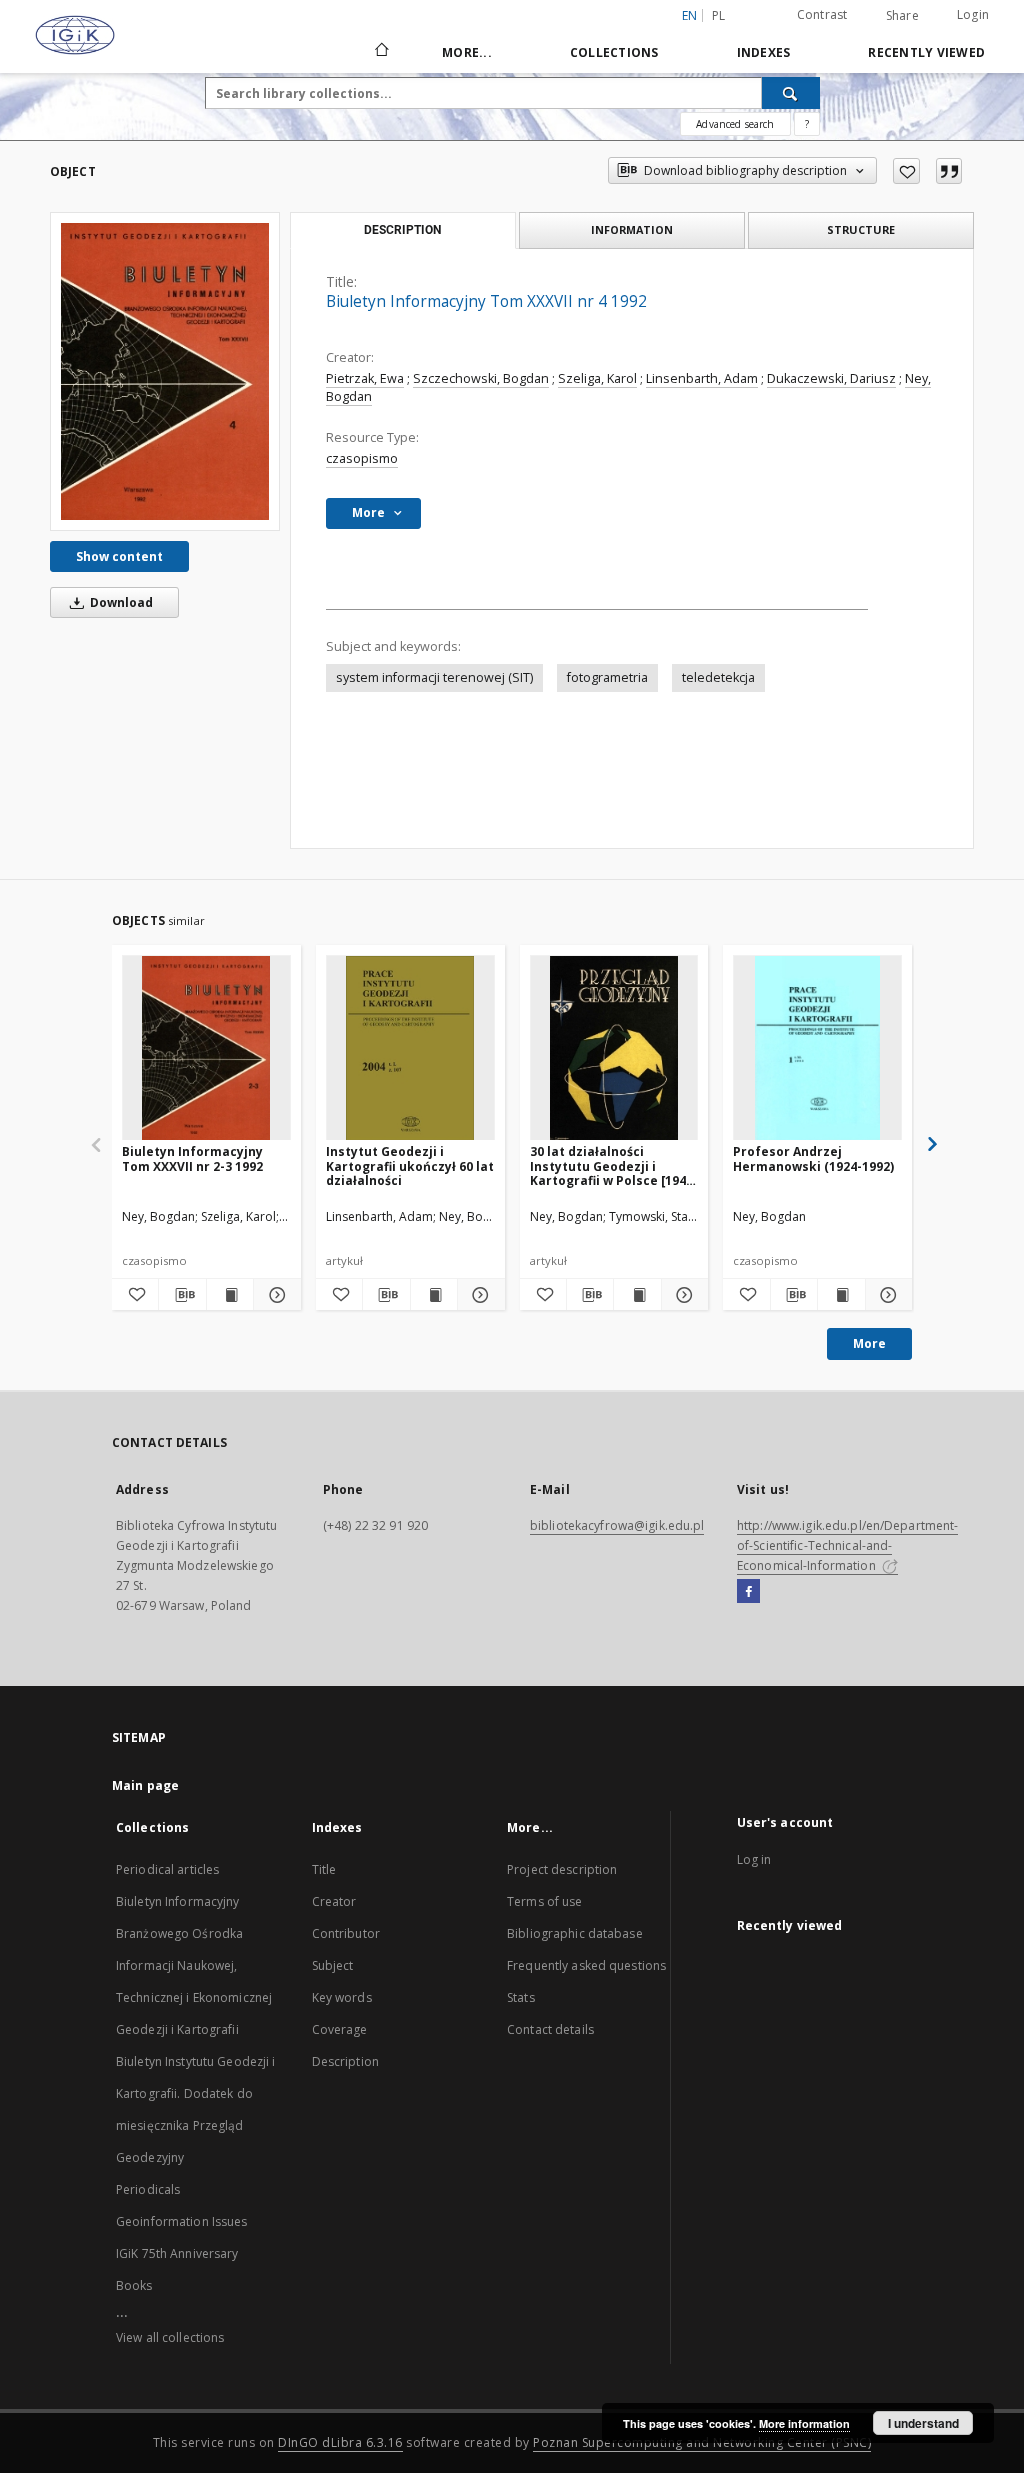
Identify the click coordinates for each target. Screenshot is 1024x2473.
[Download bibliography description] (182, 1295)
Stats (521, 1997)
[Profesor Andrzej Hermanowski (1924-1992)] (817, 1048)
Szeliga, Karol (597, 378)
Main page (145, 1785)
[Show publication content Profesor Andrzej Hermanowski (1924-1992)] (841, 1295)
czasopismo (362, 458)
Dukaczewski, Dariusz (831, 378)
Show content (119, 556)
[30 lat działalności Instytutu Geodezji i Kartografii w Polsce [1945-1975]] (614, 1048)
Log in (754, 1859)
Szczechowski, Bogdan (481, 378)
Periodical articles (167, 1869)
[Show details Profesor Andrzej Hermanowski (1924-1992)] (886, 1295)
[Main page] (380, 52)
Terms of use (544, 1901)
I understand (923, 2423)
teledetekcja (718, 677)
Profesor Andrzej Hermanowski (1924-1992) (813, 1158)
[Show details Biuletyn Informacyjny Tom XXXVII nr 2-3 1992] (274, 1295)
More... (467, 52)
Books (134, 2285)
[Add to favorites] (906, 171)
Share (902, 16)
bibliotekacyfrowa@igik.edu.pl (617, 1525)
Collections (614, 52)
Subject (333, 1965)
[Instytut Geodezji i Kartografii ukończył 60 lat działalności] (410, 1048)
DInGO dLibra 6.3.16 (340, 2442)
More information (804, 2423)
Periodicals (148, 2189)
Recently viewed (926, 52)
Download (120, 602)
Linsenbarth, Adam (702, 378)
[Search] (791, 93)
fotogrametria (607, 677)
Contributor (346, 1933)
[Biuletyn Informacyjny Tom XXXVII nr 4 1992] (165, 371)
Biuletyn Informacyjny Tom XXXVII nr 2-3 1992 (192, 1158)
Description (345, 2061)
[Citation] (949, 171)
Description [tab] (402, 230)
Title (324, 1869)
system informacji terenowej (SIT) (434, 677)
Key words (342, 1997)
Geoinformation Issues (182, 2221)
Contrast (822, 14)
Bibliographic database (575, 1933)
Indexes (764, 52)
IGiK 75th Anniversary (177, 2253)
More (869, 1343)
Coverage (340, 2029)
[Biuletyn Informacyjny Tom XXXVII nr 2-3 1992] (206, 1048)
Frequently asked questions (586, 1965)
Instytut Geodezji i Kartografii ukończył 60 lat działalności (410, 1165)
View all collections (170, 2337)
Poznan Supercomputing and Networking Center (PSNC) (702, 2442)
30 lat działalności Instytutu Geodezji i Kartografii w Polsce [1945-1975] (614, 1165)
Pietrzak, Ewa (365, 378)
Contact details (550, 2029)
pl (719, 15)
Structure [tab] (861, 229)
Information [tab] (632, 229)
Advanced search (735, 124)
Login (973, 14)
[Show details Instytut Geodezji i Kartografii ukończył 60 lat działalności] (478, 1295)
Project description (562, 1869)
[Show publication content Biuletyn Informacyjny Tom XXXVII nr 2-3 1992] (230, 1295)
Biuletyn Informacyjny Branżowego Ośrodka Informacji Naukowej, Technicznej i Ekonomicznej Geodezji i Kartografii (194, 1965)
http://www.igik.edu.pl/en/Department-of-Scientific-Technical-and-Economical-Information (847, 1545)
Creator (334, 1901)
